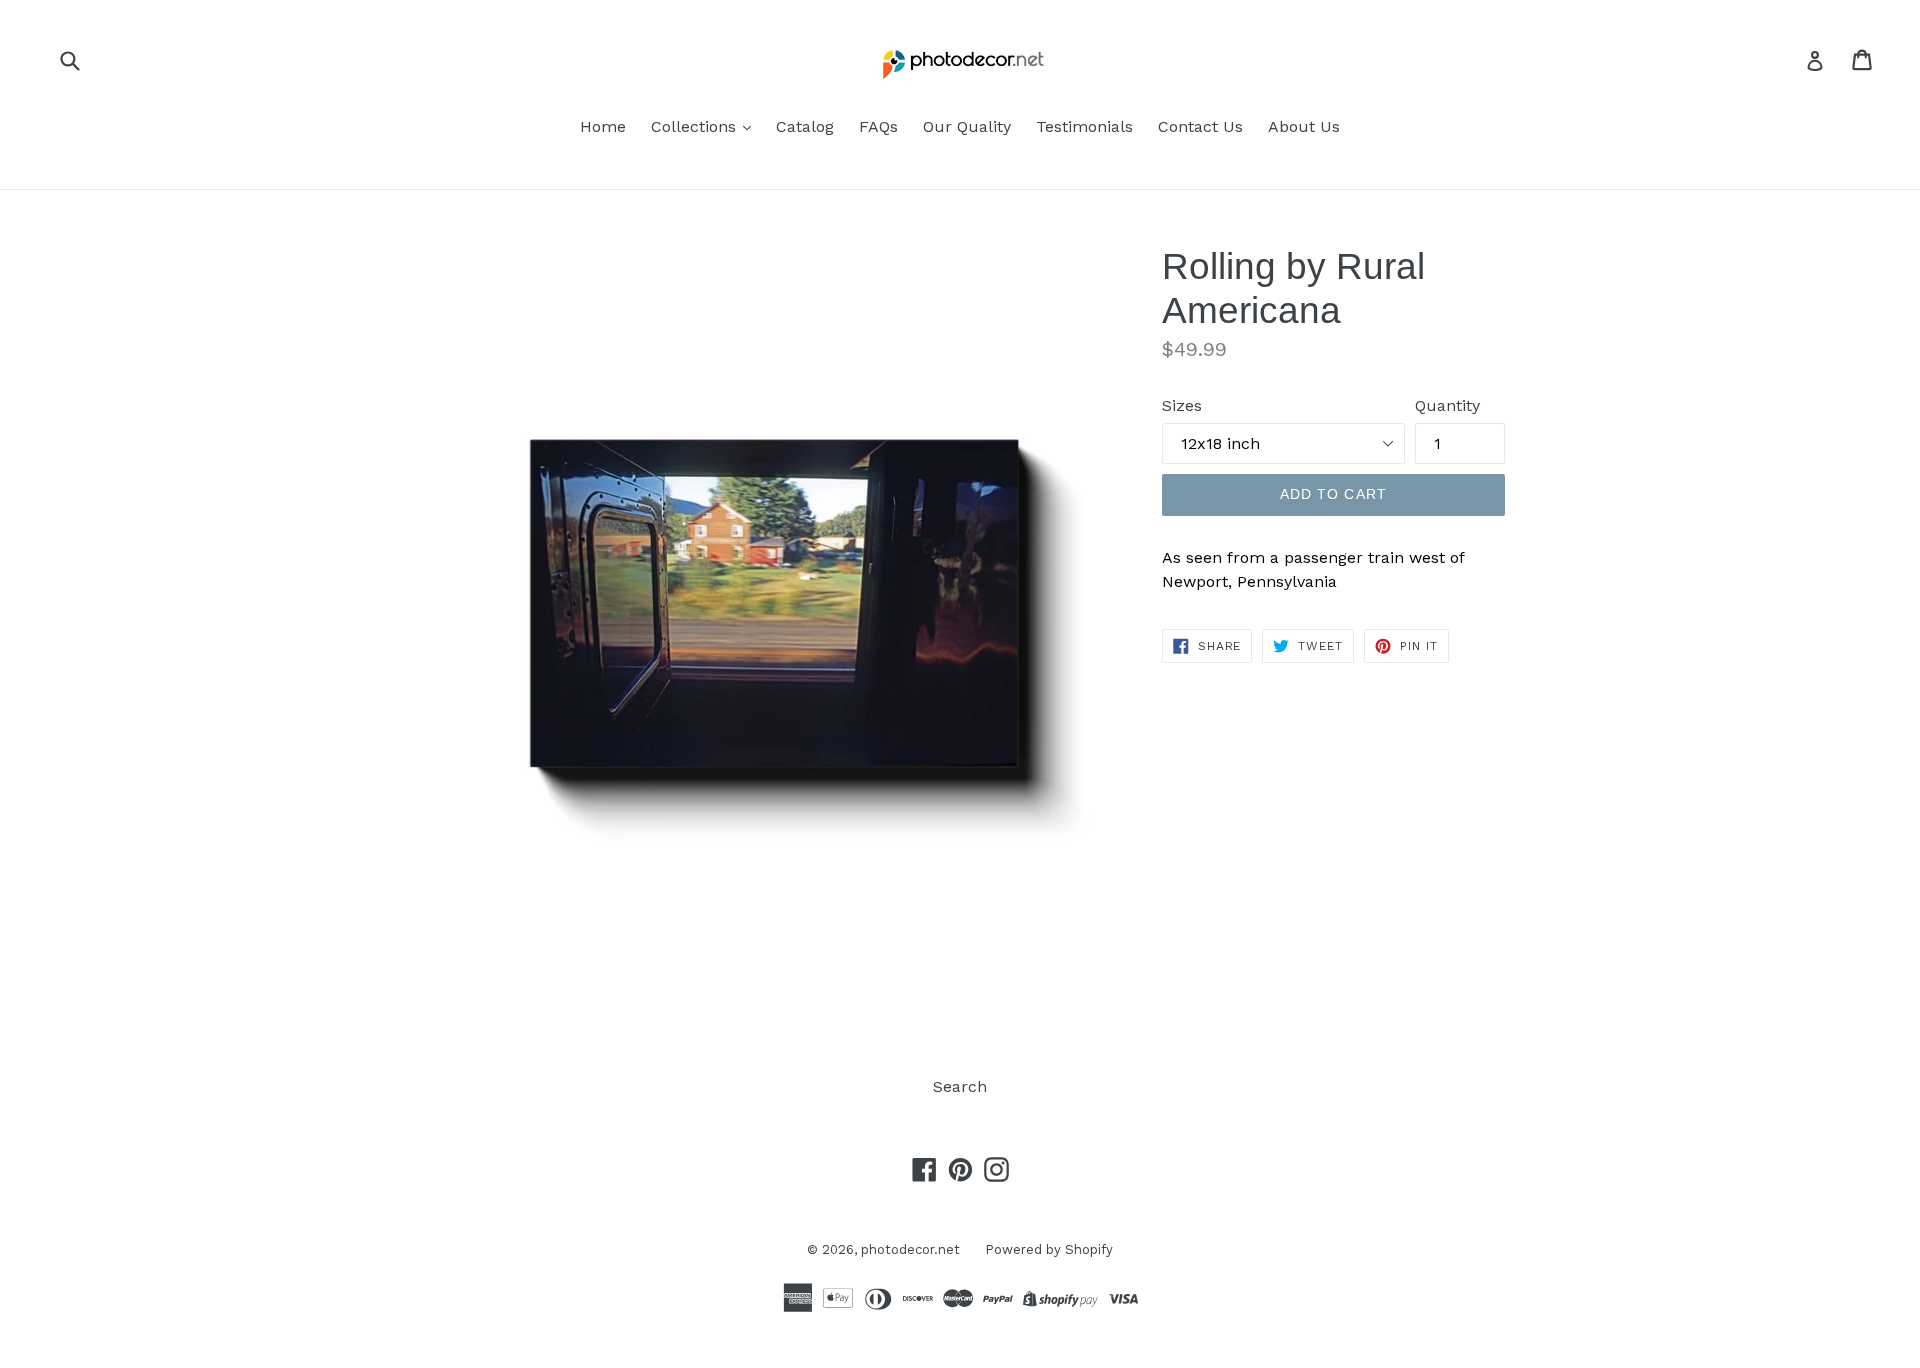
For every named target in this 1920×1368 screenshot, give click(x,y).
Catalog (805, 126)
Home (603, 126)
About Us (1304, 126)
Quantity (1447, 405)
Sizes (1182, 405)
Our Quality (967, 126)
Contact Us (1200, 126)
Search (960, 1086)
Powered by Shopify (1049, 1249)
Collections (696, 126)
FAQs (878, 126)
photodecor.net (910, 1249)
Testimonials (1084, 126)
